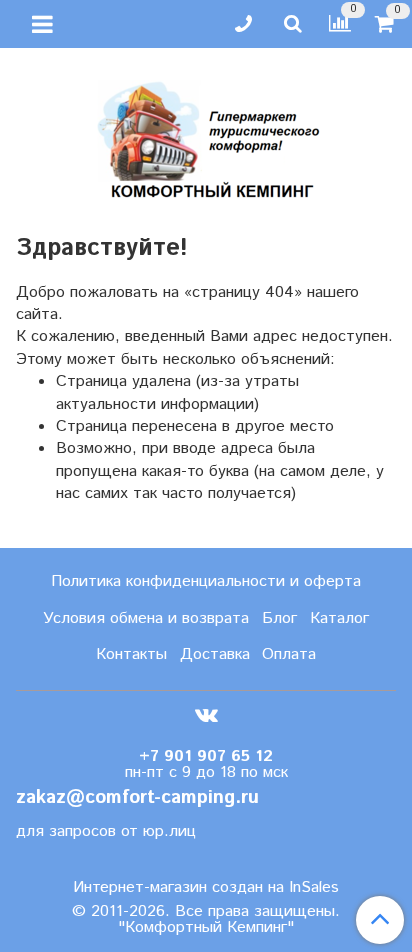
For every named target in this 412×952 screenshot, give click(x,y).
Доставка (215, 654)
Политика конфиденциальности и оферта (206, 581)
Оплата (289, 654)
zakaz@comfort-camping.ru (137, 797)
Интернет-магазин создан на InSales (206, 888)
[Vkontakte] (206, 714)
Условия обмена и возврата (146, 618)
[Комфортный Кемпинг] (206, 135)
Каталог (339, 618)
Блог (279, 618)
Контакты (131, 654)
